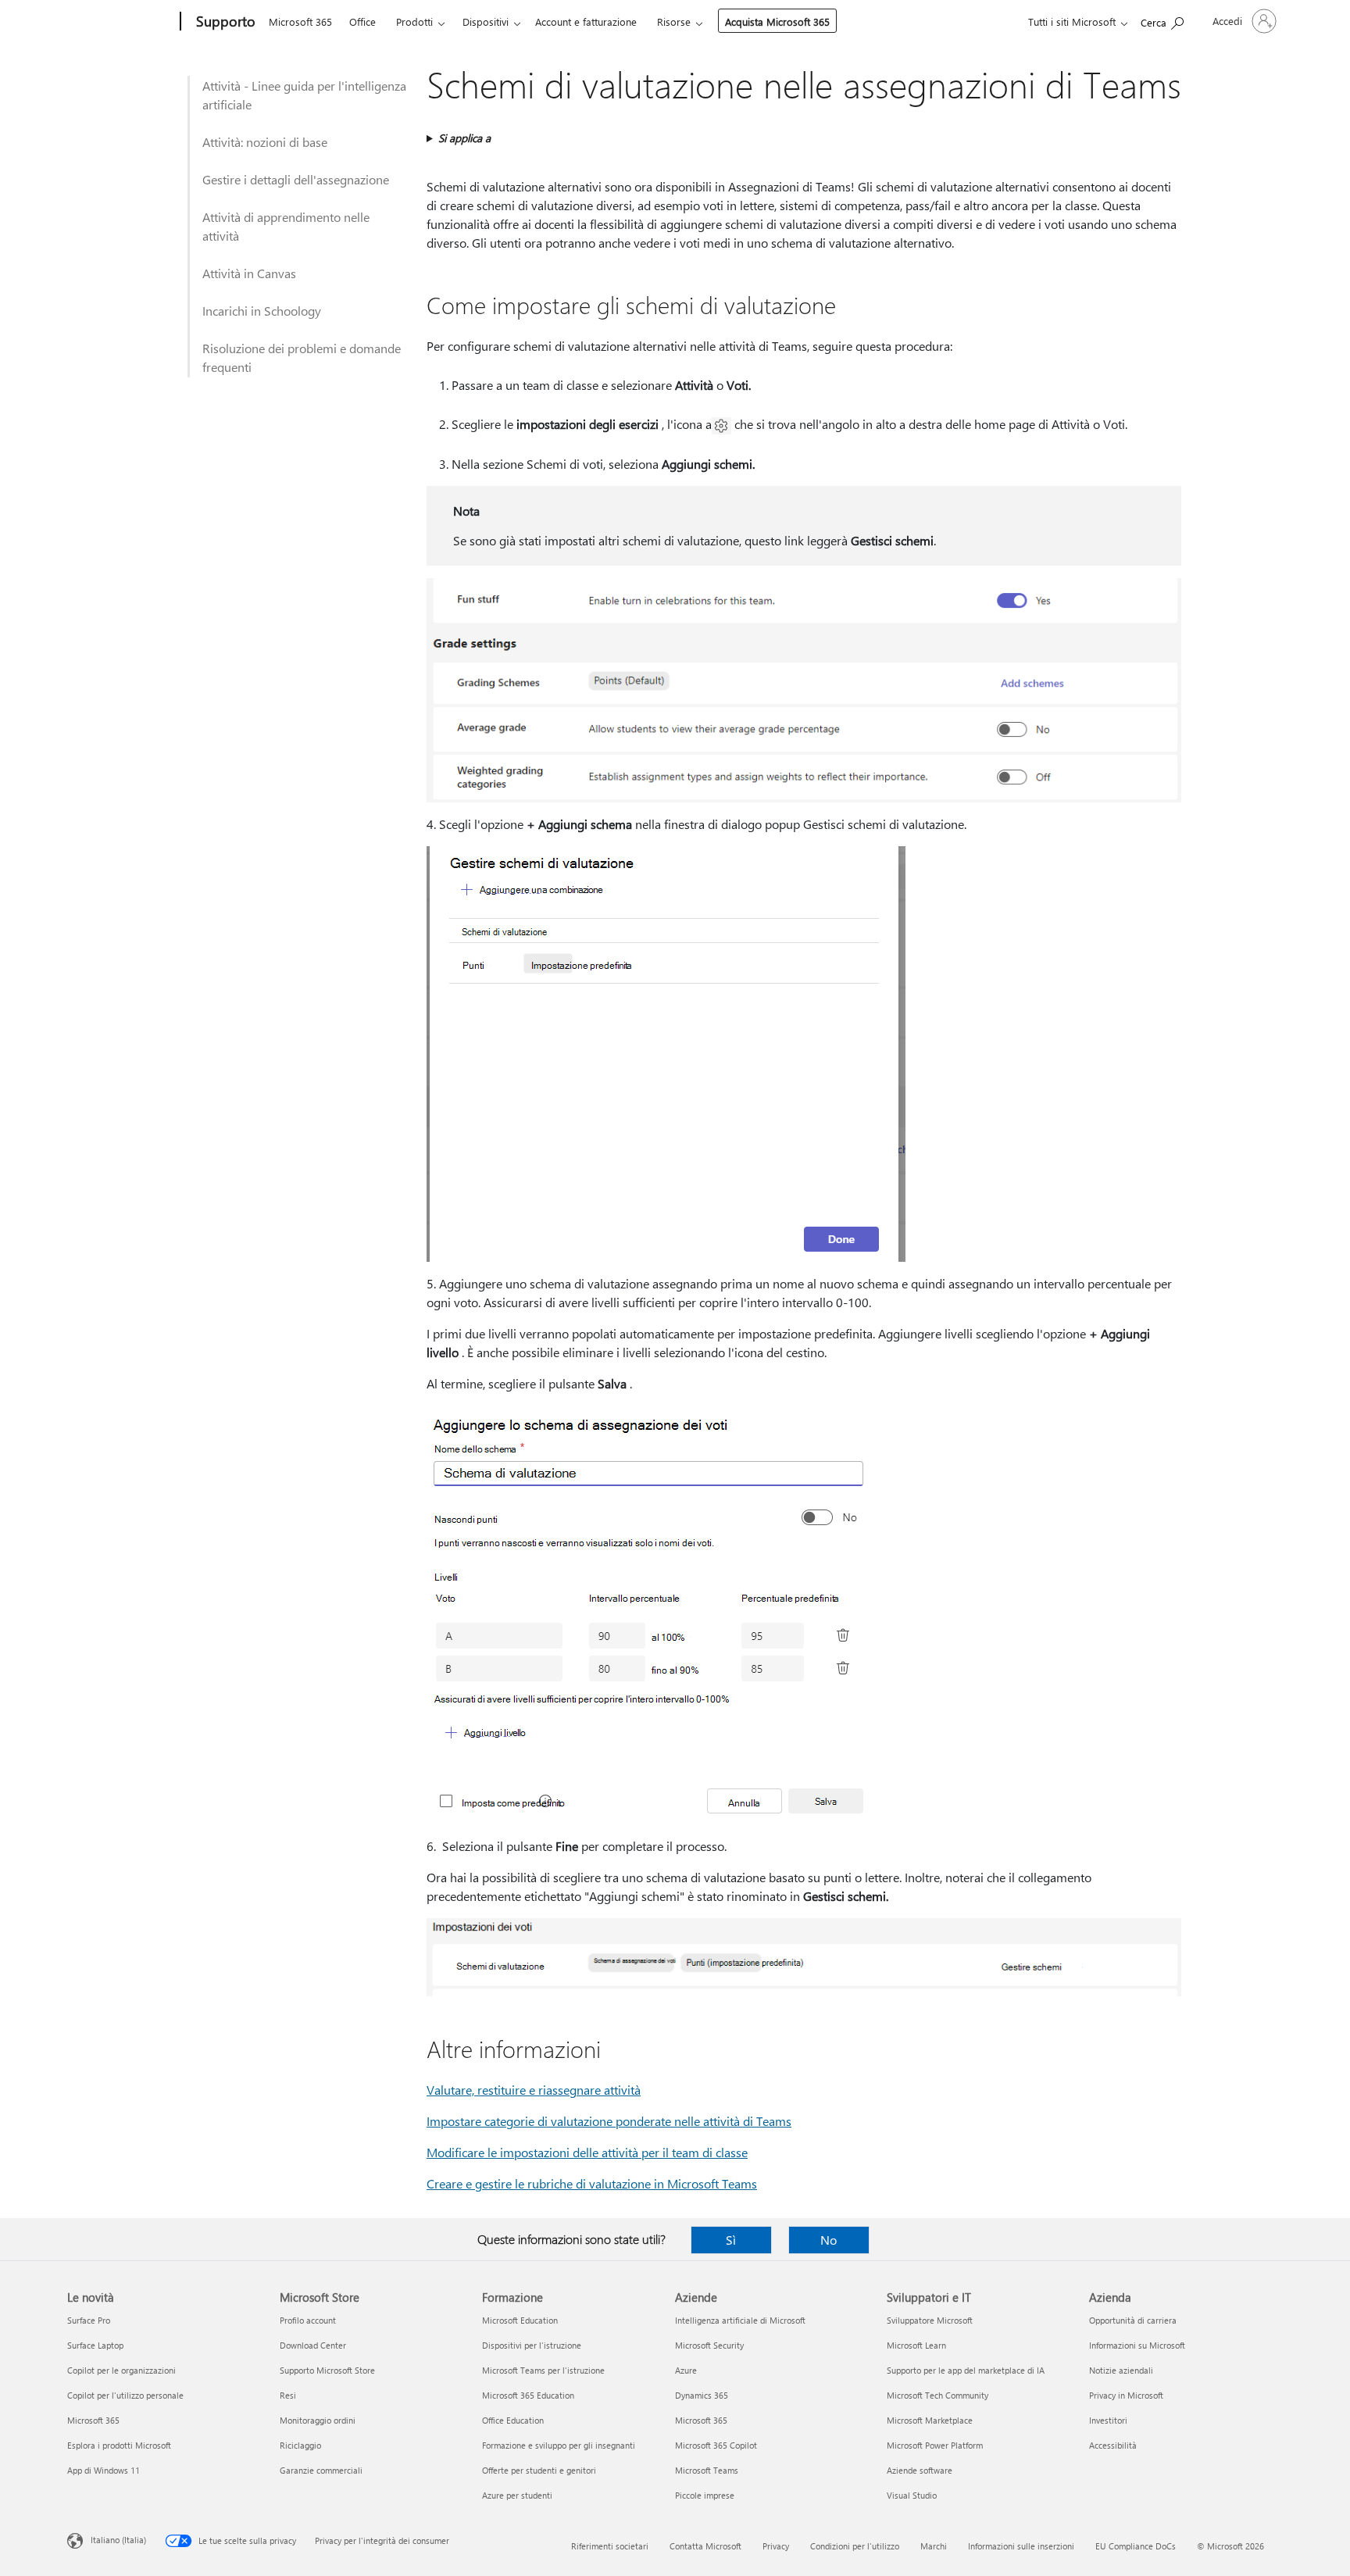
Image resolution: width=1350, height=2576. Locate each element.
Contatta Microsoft (705, 2546)
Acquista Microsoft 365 (777, 21)
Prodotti (414, 21)
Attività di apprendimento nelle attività (286, 226)
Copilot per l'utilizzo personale (125, 2395)
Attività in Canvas (249, 273)
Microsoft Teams (707, 2470)
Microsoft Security (709, 2345)
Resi (288, 2395)
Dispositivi (486, 21)
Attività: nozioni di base (265, 142)
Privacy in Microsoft (1126, 2395)
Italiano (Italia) (118, 2540)
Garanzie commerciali (321, 2470)
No (829, 2240)
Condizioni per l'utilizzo (855, 2546)
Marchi (934, 2546)
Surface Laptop (95, 2345)
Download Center (313, 2345)
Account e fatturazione (586, 21)
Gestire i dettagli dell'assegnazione (296, 179)
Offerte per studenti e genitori (539, 2470)
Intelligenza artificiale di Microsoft (740, 2320)
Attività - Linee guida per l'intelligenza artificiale (304, 95)
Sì (731, 2240)
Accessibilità (1113, 2445)
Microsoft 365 (300, 21)
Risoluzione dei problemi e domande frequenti (302, 357)
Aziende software (920, 2470)
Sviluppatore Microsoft (930, 2320)
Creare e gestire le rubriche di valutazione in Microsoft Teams (592, 2183)
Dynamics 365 (702, 2395)
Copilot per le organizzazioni (121, 2370)
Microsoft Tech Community (937, 2395)
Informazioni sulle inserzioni (1021, 2546)
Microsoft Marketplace (930, 2420)
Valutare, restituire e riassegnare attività (534, 2090)
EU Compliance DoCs (1136, 2546)
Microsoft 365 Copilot (716, 2445)
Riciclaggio (300, 2445)
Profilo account (308, 2320)
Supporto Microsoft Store (327, 2370)
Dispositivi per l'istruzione (532, 2345)
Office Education (513, 2420)
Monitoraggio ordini (318, 2420)
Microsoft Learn (916, 2345)
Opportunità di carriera (1133, 2320)
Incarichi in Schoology (262, 311)
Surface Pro (89, 2320)
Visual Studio (912, 2495)
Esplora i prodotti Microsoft (119, 2445)
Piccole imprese (705, 2495)
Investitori (1108, 2420)
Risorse (674, 21)
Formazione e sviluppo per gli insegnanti (559, 2445)
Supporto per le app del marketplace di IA (966, 2370)
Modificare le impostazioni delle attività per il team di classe (587, 2152)
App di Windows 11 (104, 2470)
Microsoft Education (520, 2320)
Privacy (776, 2546)
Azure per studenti (517, 2495)
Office (362, 21)
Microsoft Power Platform (935, 2445)
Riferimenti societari (610, 2546)
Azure (686, 2370)
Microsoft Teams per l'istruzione (543, 2370)
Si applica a (464, 138)
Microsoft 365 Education (528, 2395)
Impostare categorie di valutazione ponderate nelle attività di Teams (609, 2121)
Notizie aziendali (1121, 2370)
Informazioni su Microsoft (1137, 2345)
